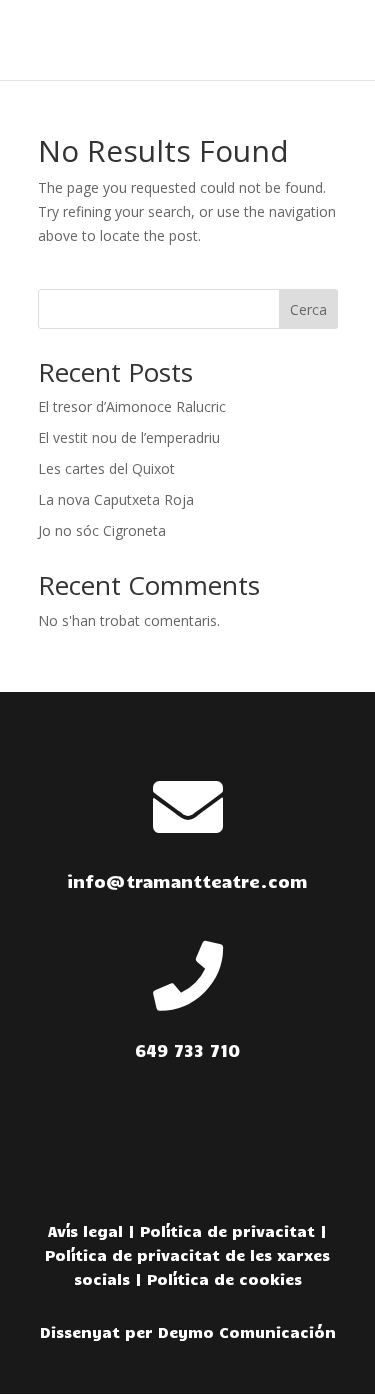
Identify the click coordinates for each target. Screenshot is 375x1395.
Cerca (308, 309)
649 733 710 (187, 1050)
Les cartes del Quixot (106, 468)
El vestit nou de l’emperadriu (129, 437)
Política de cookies (224, 1279)
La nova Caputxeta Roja (116, 499)
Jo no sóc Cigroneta (102, 530)
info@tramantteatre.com (187, 881)
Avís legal (85, 1231)
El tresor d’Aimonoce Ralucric (132, 406)
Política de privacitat (227, 1231)
